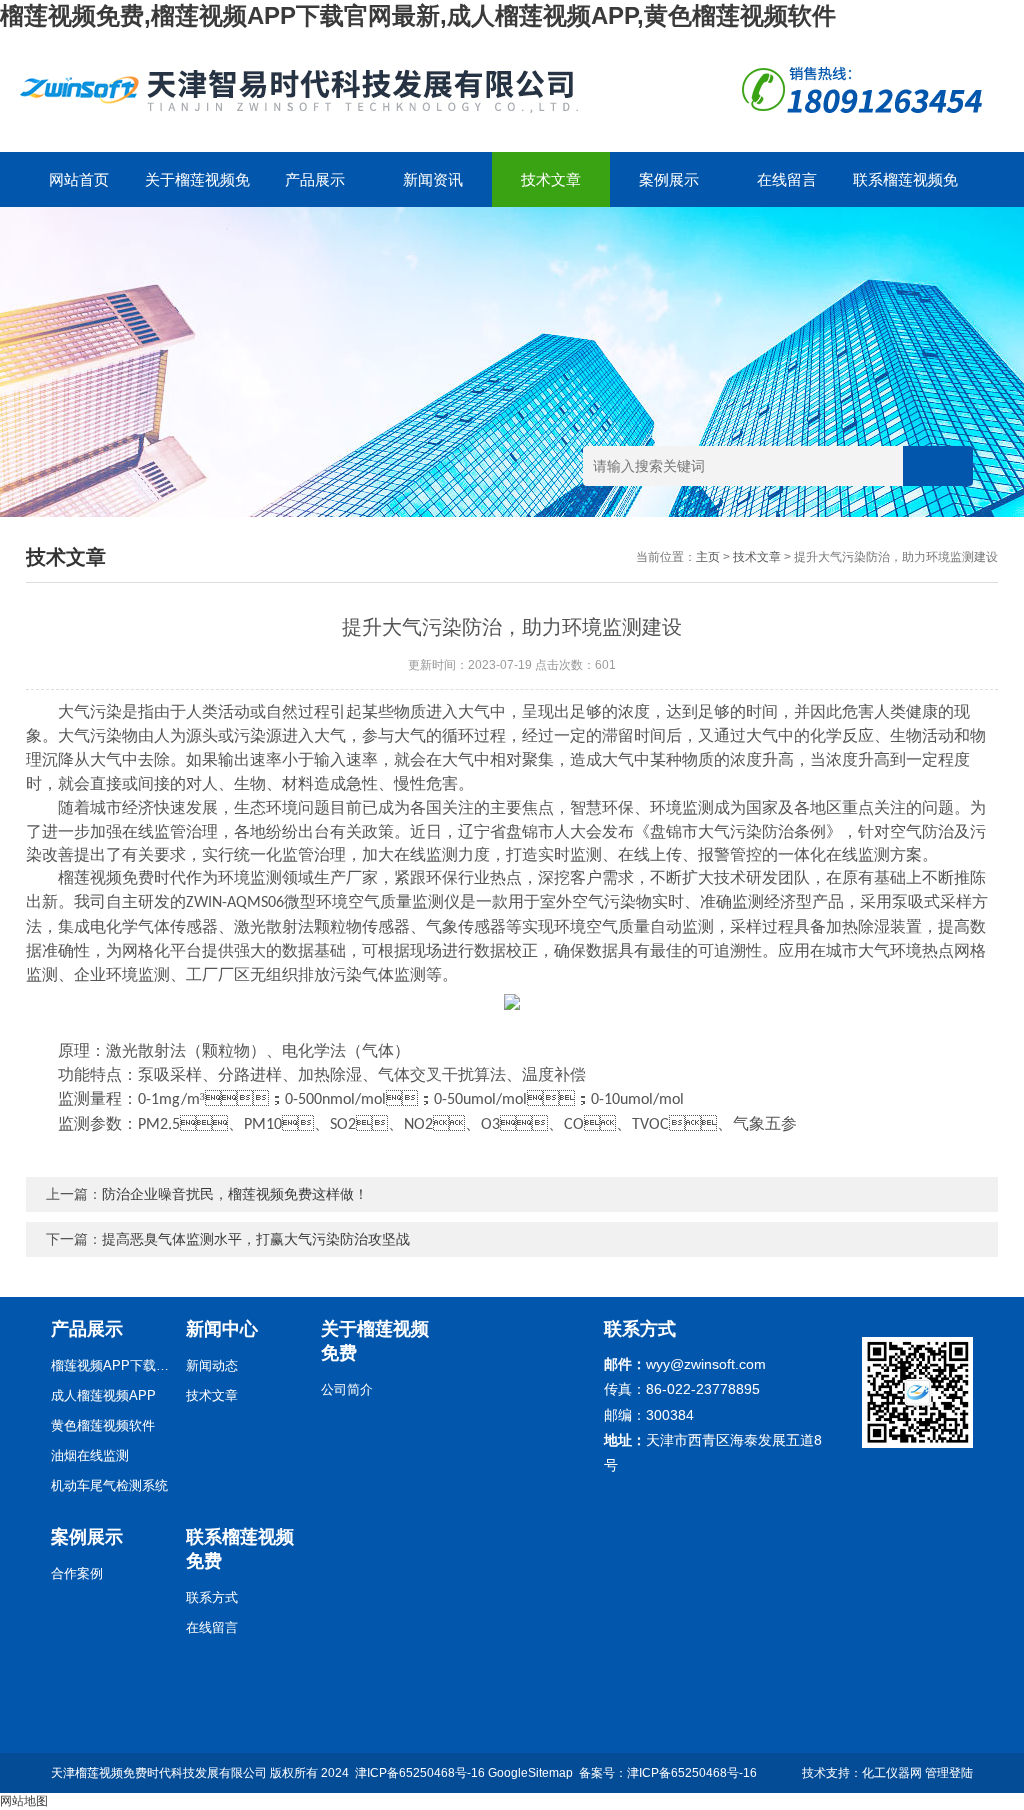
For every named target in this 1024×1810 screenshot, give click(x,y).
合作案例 (77, 1573)
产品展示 (315, 179)
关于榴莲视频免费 (197, 189)
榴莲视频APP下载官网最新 (111, 1365)
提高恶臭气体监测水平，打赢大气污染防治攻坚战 (256, 1239)
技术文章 (551, 179)
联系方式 (212, 1597)
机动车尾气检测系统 (109, 1485)
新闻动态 (212, 1365)
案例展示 (669, 179)
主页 (708, 557)
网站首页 (79, 179)
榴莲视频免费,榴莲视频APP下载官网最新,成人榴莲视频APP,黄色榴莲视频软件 (418, 15)
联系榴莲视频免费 (905, 189)
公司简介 (347, 1389)
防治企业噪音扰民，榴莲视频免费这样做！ (235, 1194)
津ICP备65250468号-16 (420, 1773)
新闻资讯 (433, 179)
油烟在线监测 (90, 1455)
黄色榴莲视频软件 (103, 1425)
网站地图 (24, 1801)
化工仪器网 (892, 1773)
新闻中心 (222, 1329)
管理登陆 (949, 1773)
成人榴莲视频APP (103, 1395)
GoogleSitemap (530, 1773)
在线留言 (787, 179)
